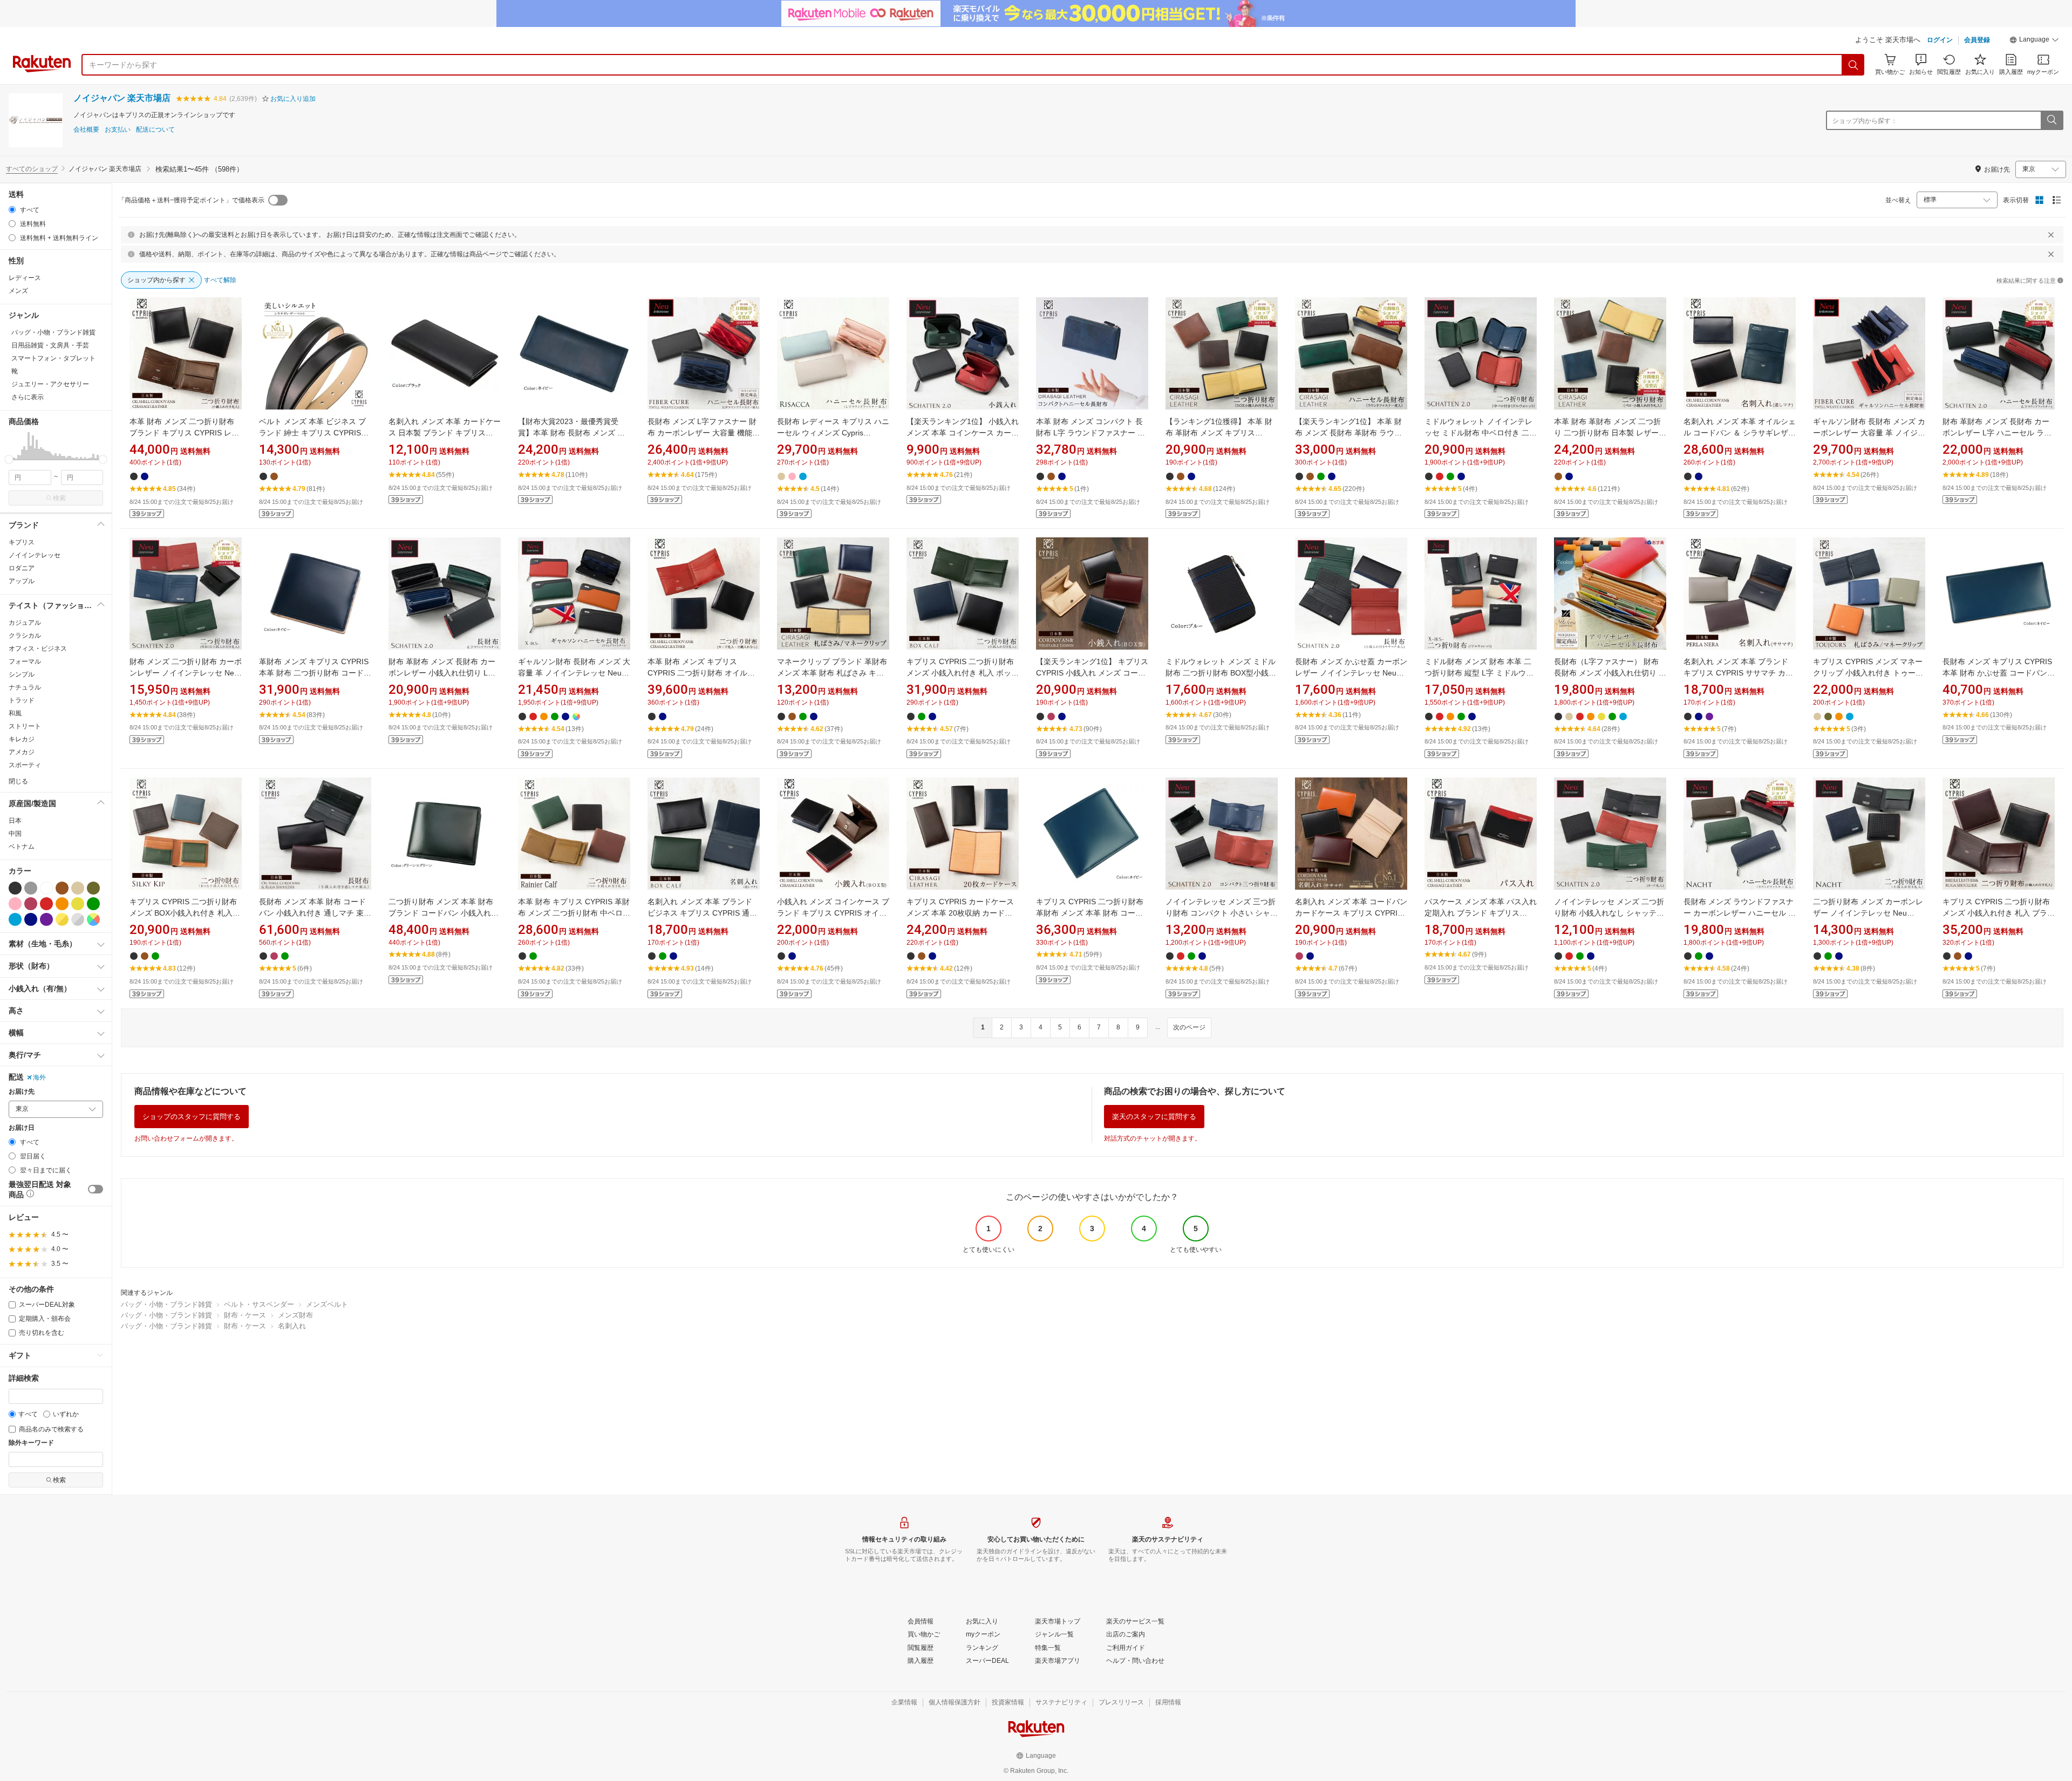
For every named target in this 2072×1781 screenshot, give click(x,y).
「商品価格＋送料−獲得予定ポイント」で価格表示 (191, 200)
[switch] (96, 1189)
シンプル (22, 674)
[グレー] (31, 888)
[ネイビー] (31, 919)
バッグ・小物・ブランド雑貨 (166, 1304)
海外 (39, 1077)
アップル (22, 581)
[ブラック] (15, 888)
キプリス (22, 542)
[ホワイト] (46, 888)
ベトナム (22, 847)
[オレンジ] (62, 904)
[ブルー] (15, 919)
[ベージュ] (78, 888)
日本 (15, 821)
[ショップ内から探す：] (2051, 120)
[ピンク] (15, 904)
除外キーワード (31, 1443)
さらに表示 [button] (28, 397)
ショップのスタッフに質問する (192, 1117)
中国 (15, 834)
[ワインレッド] (31, 904)
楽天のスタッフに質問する (1154, 1117)
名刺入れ (292, 1326)
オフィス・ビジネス (38, 649)
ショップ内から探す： (1865, 121)
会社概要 (86, 130)
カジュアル (25, 623)
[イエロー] (78, 904)
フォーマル (25, 661)
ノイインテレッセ (35, 555)
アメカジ (22, 752)
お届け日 (22, 1128)
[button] (2034, 41)
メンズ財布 (295, 1315)
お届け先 (22, 1092)
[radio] (12, 210)
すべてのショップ (32, 169)
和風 (15, 713)
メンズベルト (327, 1304)
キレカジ (22, 739)
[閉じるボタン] (2051, 235)
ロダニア (22, 568)
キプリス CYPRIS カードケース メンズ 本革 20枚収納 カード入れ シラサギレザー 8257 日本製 (960, 913)
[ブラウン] (62, 888)
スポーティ (25, 765)
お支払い (118, 130)
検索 (59, 498)
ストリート (25, 726)
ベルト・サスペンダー (259, 1304)
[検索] (1853, 65)
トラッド (22, 700)
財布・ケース (245, 1315)
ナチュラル (25, 687)
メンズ (18, 291)
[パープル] (46, 919)
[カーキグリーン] (93, 888)
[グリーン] (93, 904)
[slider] (9, 459)
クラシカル (25, 636)
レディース (25, 278)
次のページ (1189, 1027)
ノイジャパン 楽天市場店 (122, 98)
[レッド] (46, 904)
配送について (155, 130)
